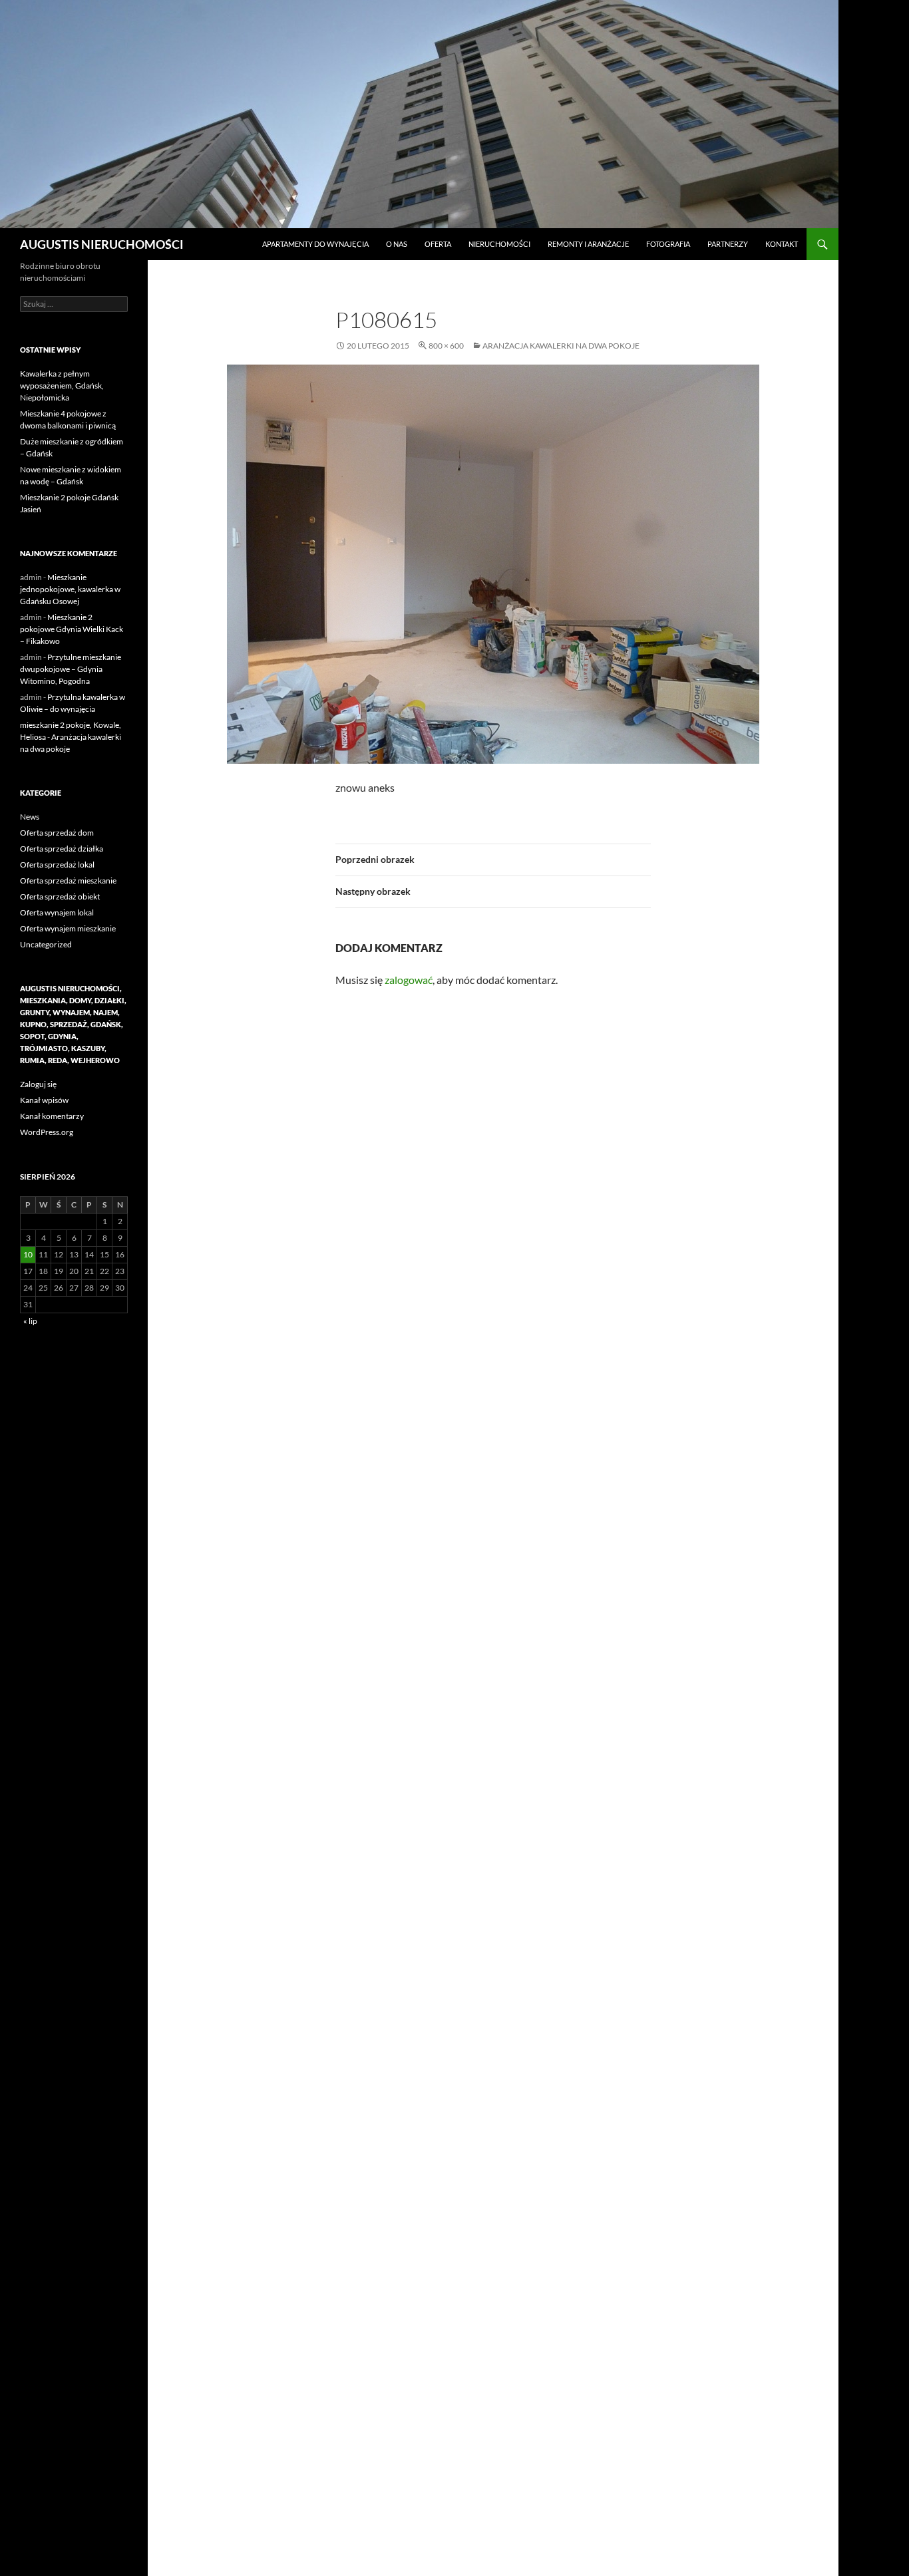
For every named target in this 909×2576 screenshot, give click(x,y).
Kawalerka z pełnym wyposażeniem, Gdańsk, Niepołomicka (62, 386)
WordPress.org (47, 1132)
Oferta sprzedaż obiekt (60, 896)
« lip (30, 1321)
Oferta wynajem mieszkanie (68, 928)
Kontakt (782, 244)
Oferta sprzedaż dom (57, 833)
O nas (397, 244)
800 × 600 (446, 346)
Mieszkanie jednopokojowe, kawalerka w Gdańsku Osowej (70, 589)
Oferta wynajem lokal (57, 912)
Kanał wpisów (44, 1100)
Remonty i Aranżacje (588, 244)
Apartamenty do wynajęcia (315, 244)
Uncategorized (46, 944)
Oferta (438, 244)
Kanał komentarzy (52, 1116)
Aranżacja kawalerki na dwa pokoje (561, 346)
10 (28, 1254)
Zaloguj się (38, 1084)
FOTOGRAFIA (668, 244)
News (30, 817)
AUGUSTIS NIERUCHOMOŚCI (102, 244)
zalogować (409, 980)
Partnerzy (728, 244)
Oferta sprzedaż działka (62, 849)
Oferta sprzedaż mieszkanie (68, 881)
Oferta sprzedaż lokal (57, 865)
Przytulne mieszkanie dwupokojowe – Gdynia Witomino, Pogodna (71, 669)
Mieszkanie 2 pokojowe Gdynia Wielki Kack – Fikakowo (72, 629)
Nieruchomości (499, 244)
